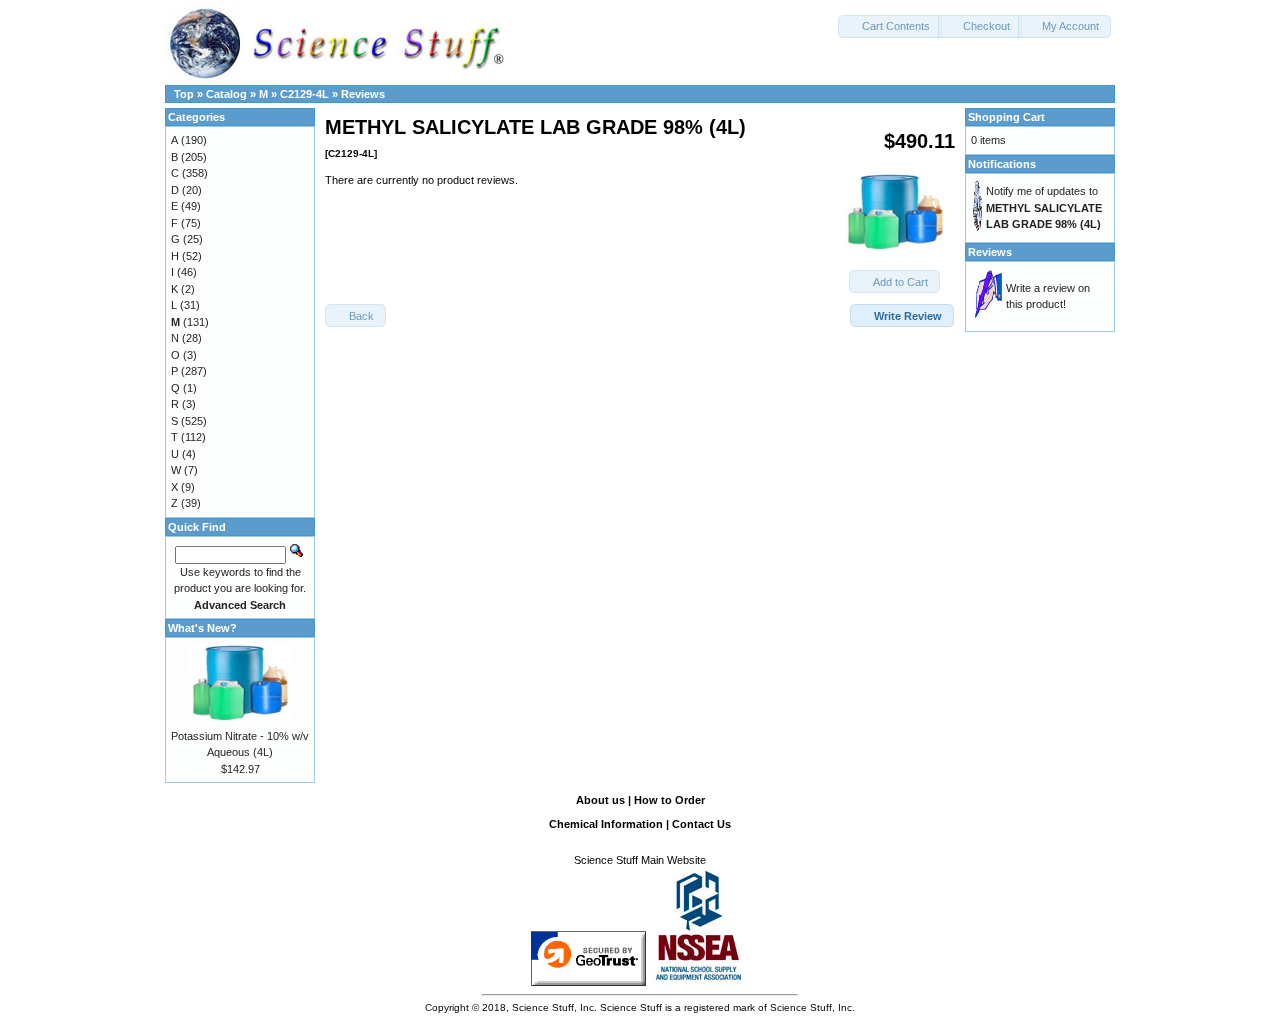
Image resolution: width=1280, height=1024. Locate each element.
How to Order (669, 800)
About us (600, 800)
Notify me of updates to (1044, 207)
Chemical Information (606, 824)
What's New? (202, 628)
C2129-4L (304, 94)
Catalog (226, 94)
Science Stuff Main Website (640, 860)
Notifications (1002, 164)
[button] (890, 26)
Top (184, 94)
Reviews (363, 94)
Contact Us (701, 824)
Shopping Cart (1006, 117)
